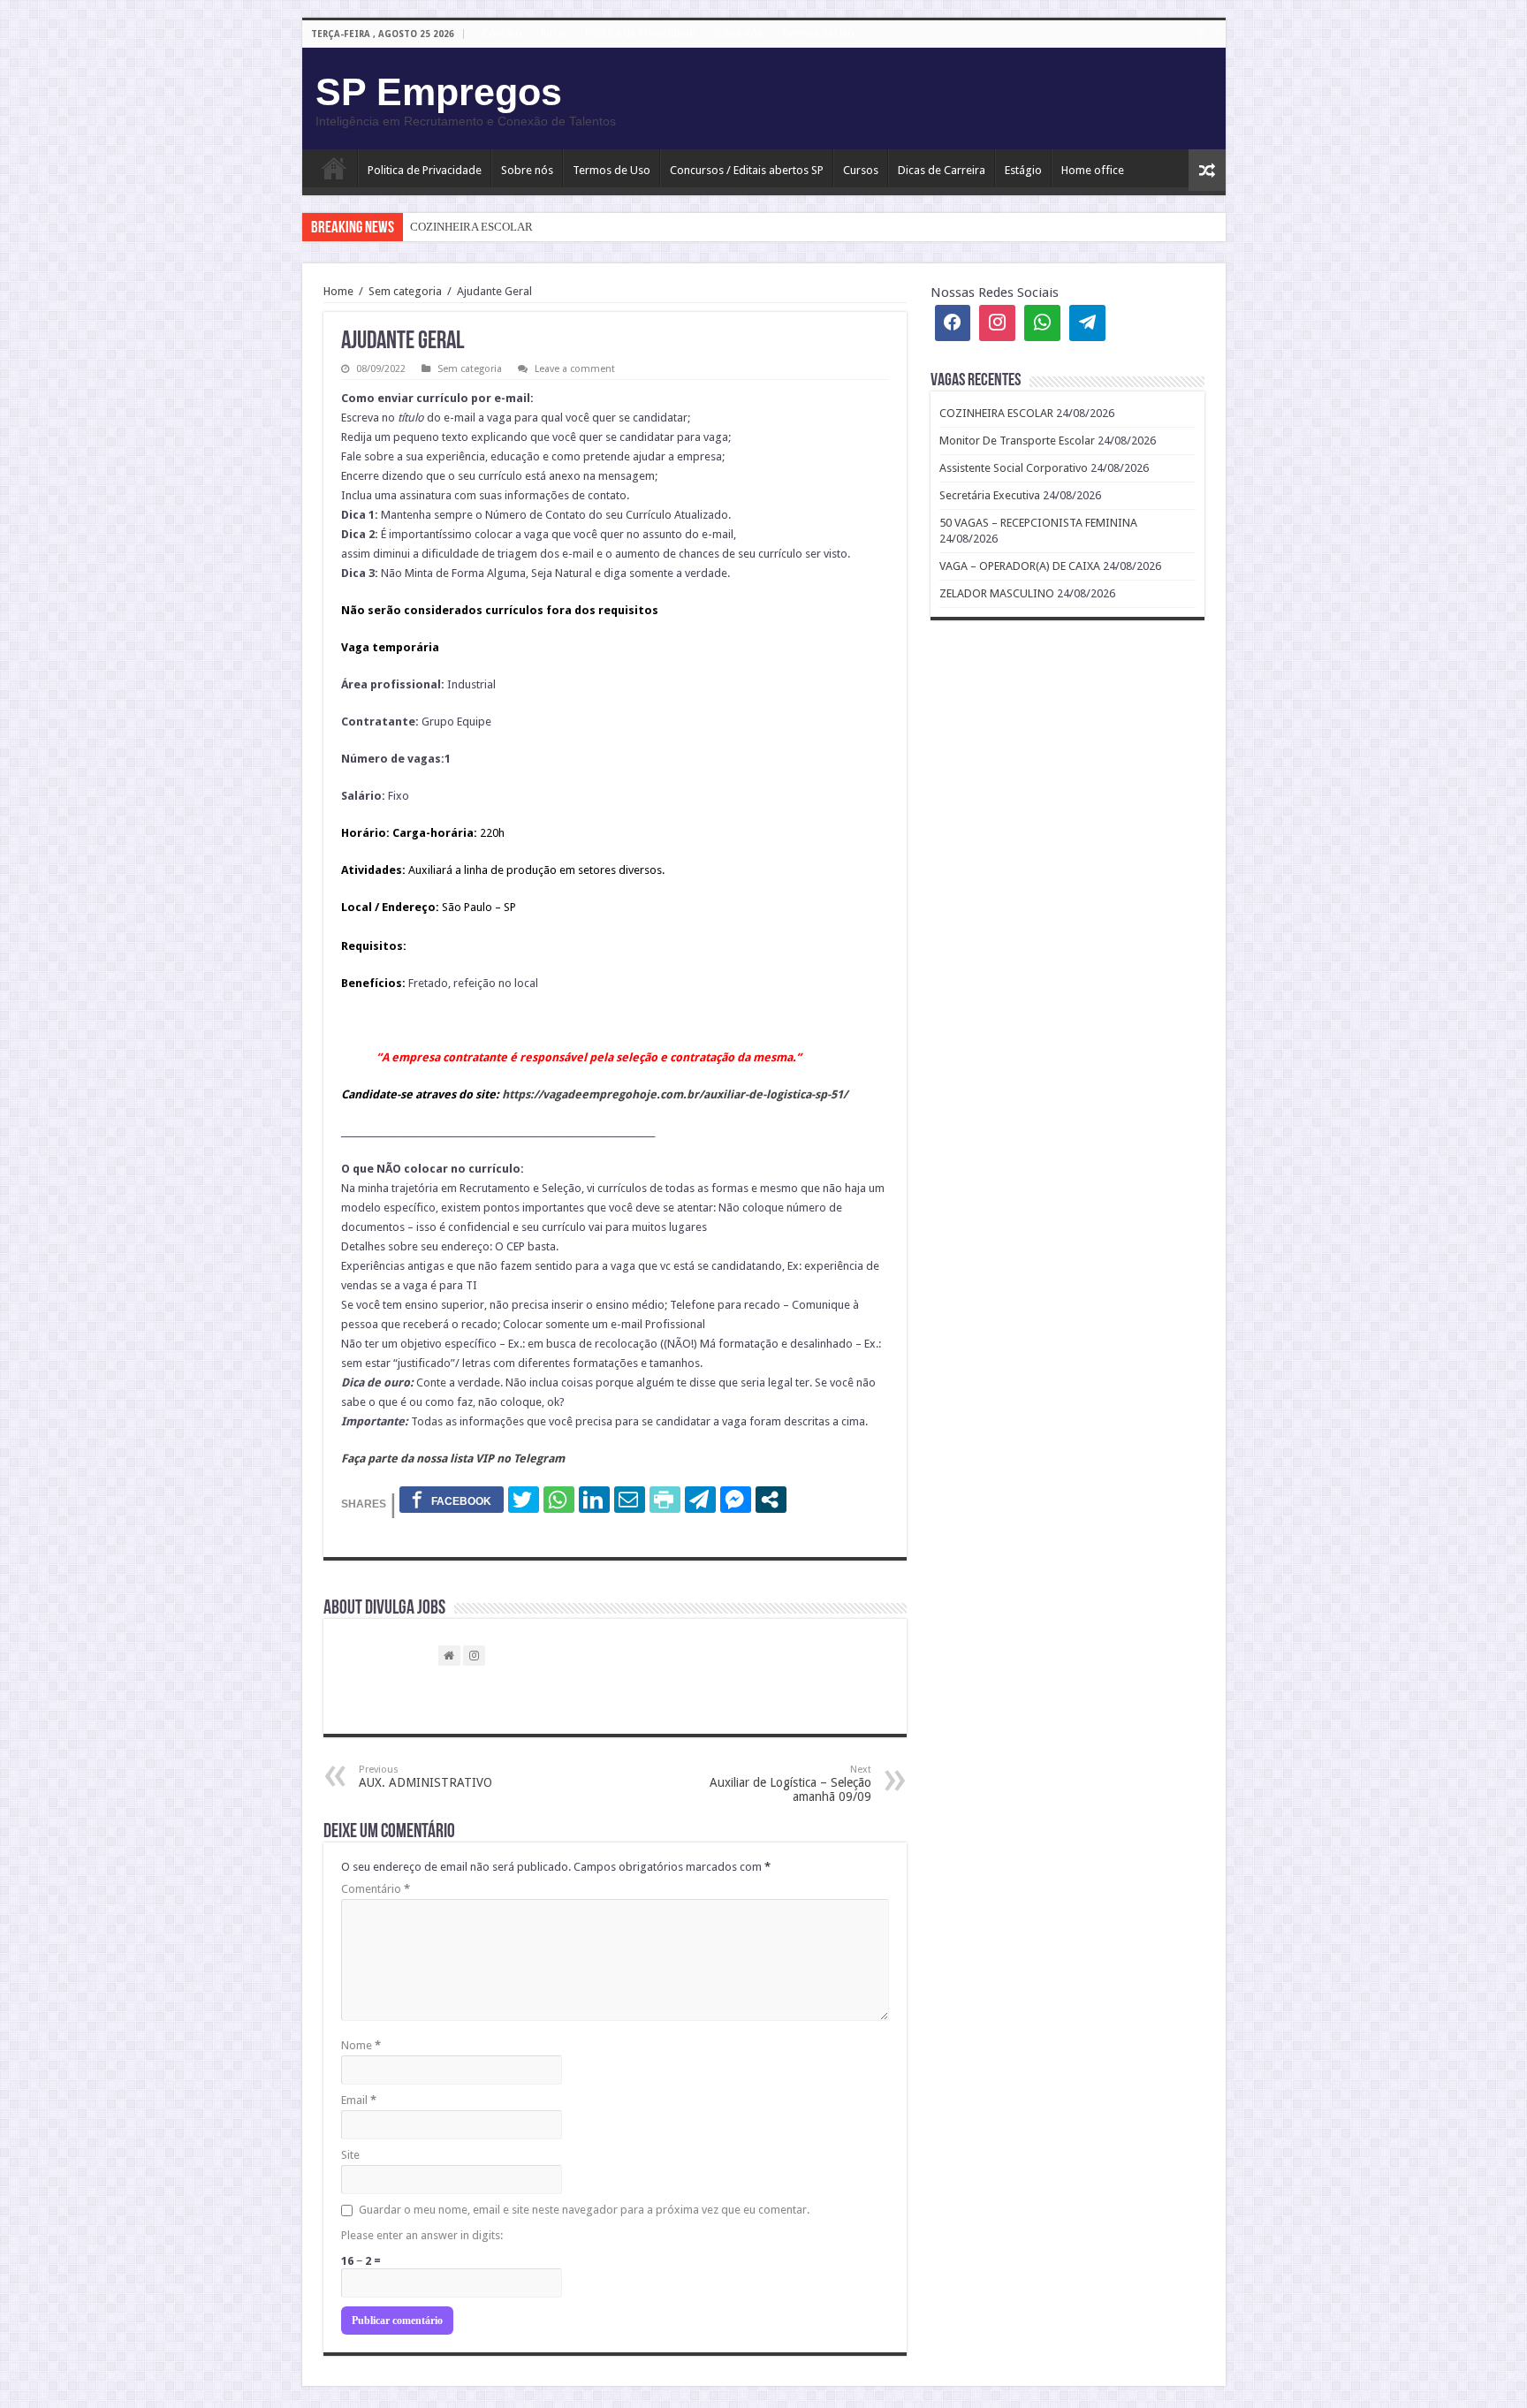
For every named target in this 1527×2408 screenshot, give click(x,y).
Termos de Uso (817, 34)
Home (338, 291)
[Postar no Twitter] (524, 1500)
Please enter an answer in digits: (422, 2235)
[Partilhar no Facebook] (452, 1500)
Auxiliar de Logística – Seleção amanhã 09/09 (790, 1784)
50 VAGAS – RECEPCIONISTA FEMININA (1038, 523)
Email (359, 2100)
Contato (502, 34)
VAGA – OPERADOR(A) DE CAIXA (1020, 566)
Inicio (554, 34)
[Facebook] (1201, 34)
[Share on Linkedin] (594, 1500)
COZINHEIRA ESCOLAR (471, 227)
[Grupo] (1042, 323)
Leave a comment (575, 369)
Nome (361, 2045)
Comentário (376, 1889)
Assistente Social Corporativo (1014, 468)
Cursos (861, 170)
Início (334, 168)
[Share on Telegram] (700, 1500)
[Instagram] (997, 323)
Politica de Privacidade (425, 170)
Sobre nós (737, 34)
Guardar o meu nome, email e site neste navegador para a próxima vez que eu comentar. (584, 2210)
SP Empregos (439, 92)
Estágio (1023, 170)
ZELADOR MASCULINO (997, 593)
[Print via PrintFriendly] (665, 1500)
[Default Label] (1087, 323)
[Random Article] (1207, 170)
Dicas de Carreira (942, 170)
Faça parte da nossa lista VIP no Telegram (453, 1458)
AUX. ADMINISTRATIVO (425, 1777)
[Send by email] (630, 1500)
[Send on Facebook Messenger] (736, 1500)
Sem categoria (405, 291)
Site (350, 2155)
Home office (1093, 170)
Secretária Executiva (990, 495)
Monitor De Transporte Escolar (1017, 441)
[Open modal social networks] (771, 1500)
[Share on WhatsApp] (559, 1500)
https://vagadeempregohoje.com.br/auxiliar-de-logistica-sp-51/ (675, 1094)
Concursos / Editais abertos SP (747, 170)
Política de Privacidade (640, 34)
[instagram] (1217, 34)
